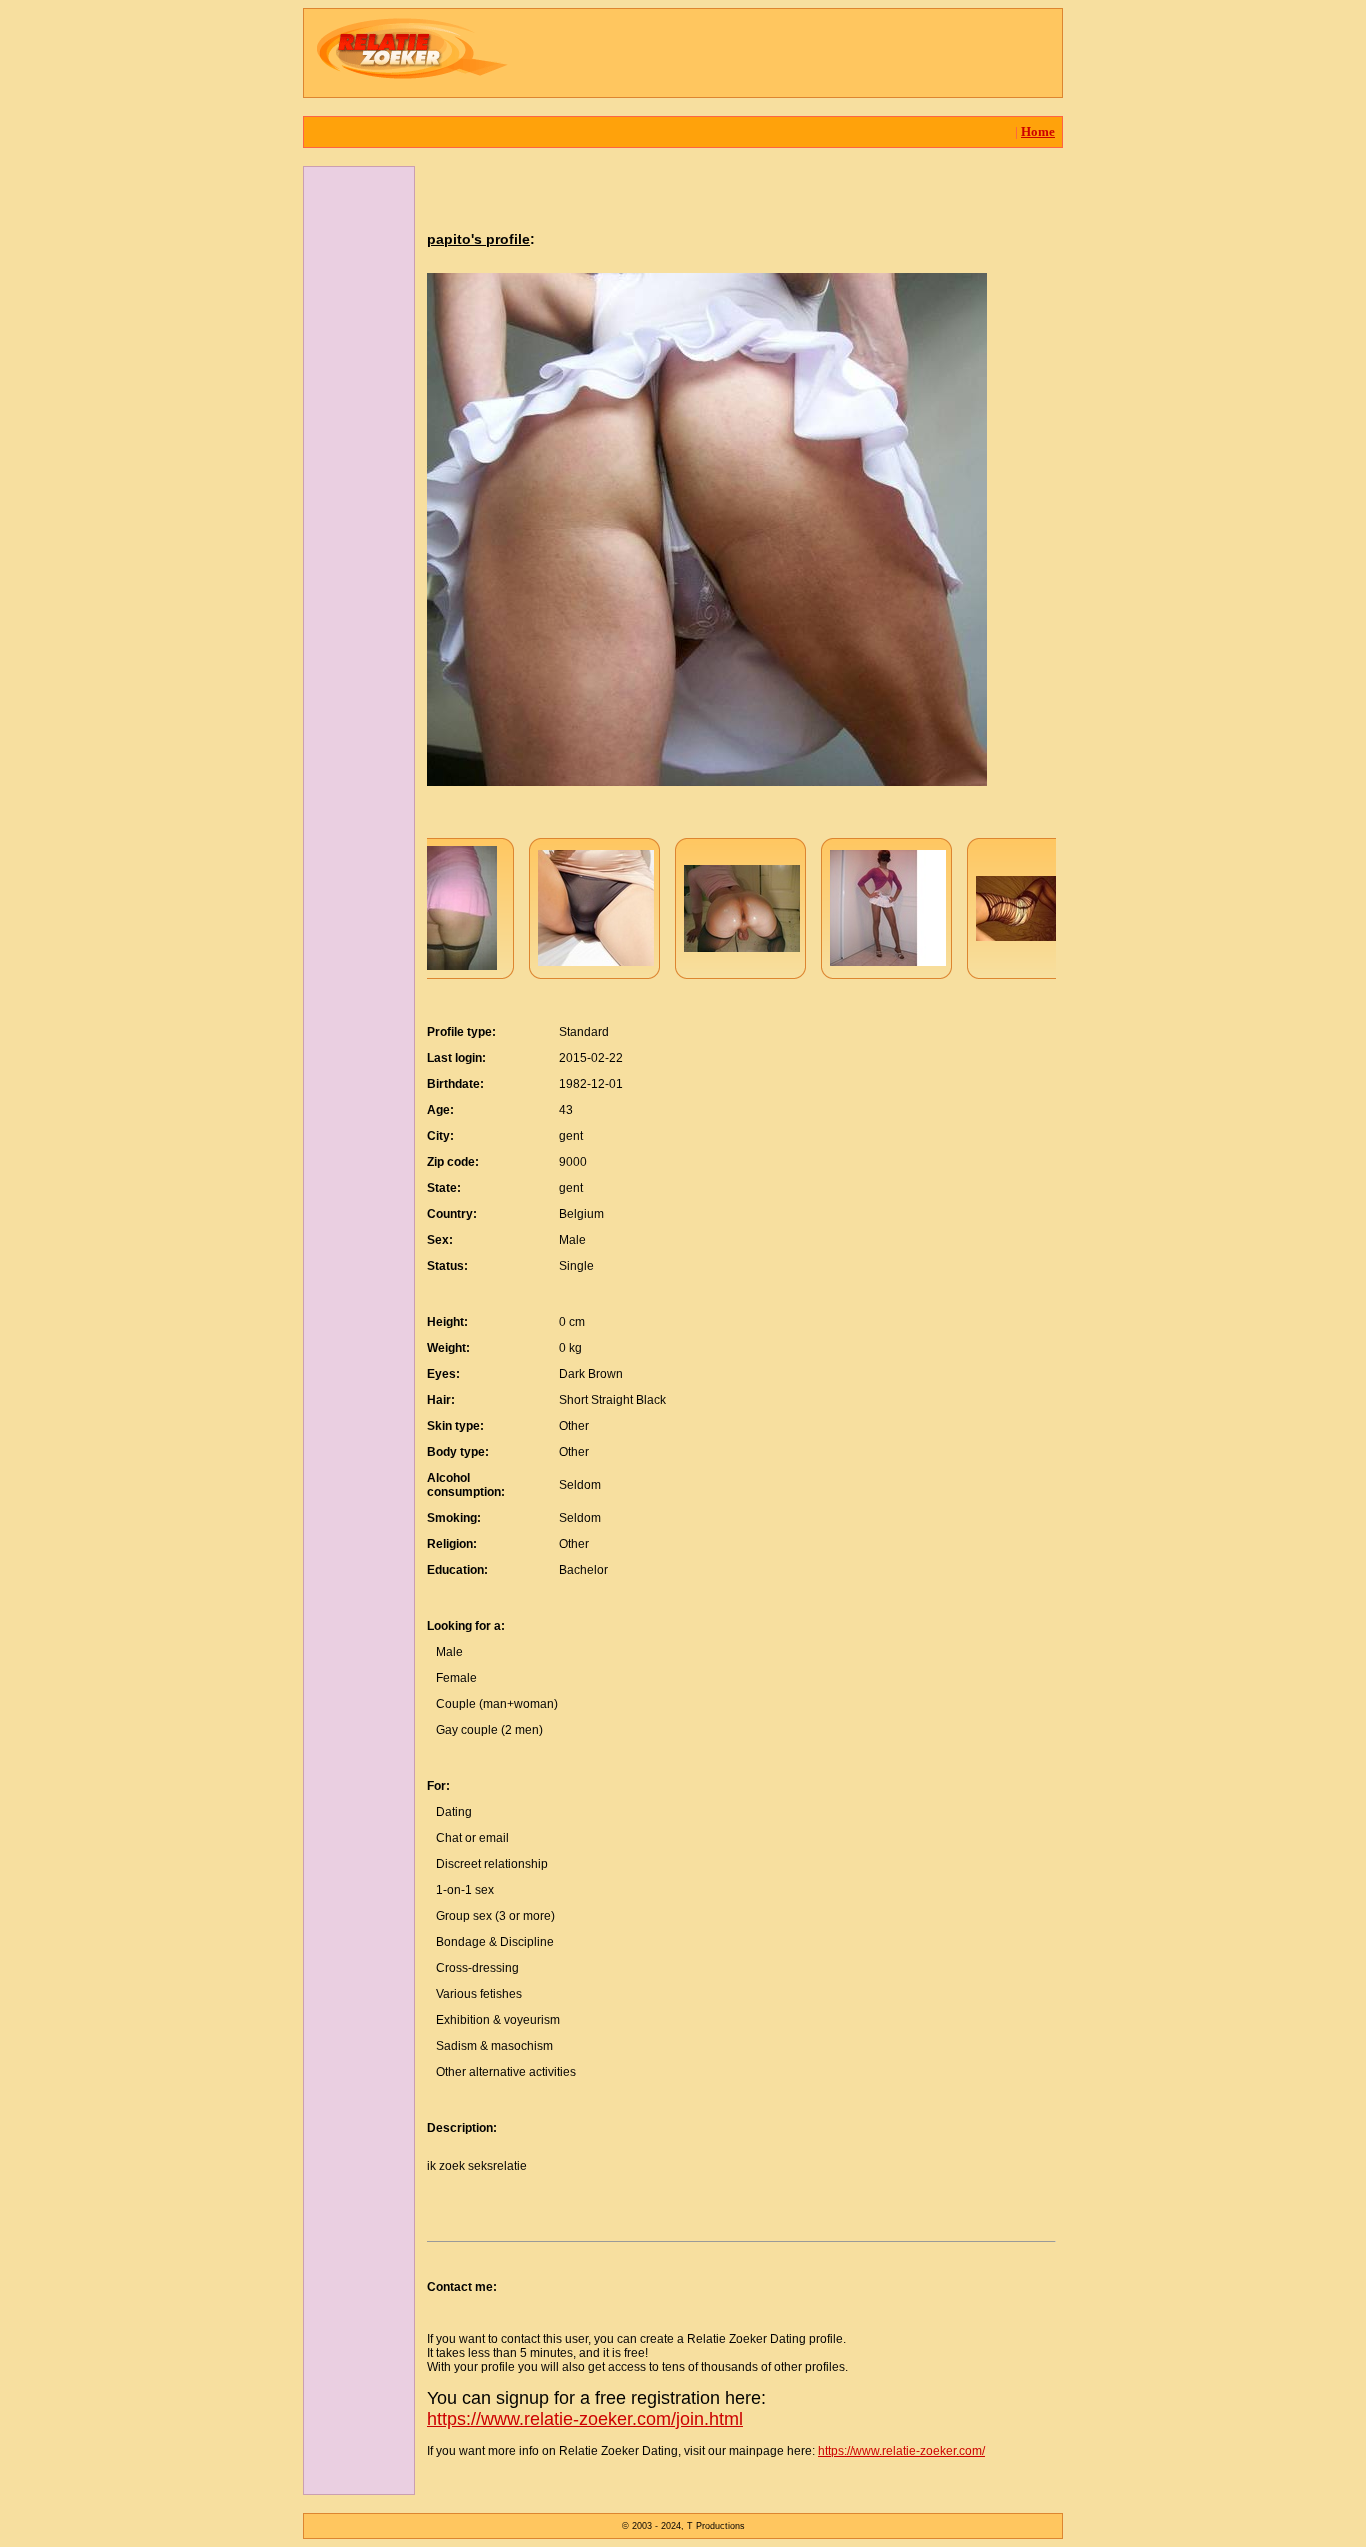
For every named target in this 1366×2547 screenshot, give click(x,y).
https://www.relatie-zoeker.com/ (901, 2451)
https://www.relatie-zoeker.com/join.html (585, 2419)
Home (1038, 131)
